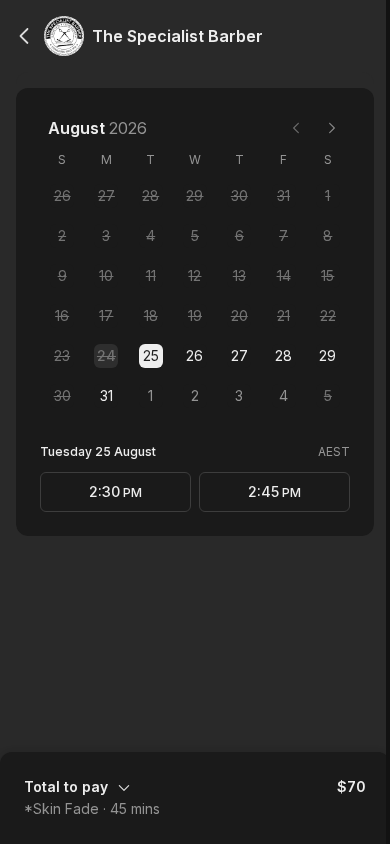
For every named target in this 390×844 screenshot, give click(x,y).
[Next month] (332, 128)
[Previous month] (296, 128)
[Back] (24, 36)
